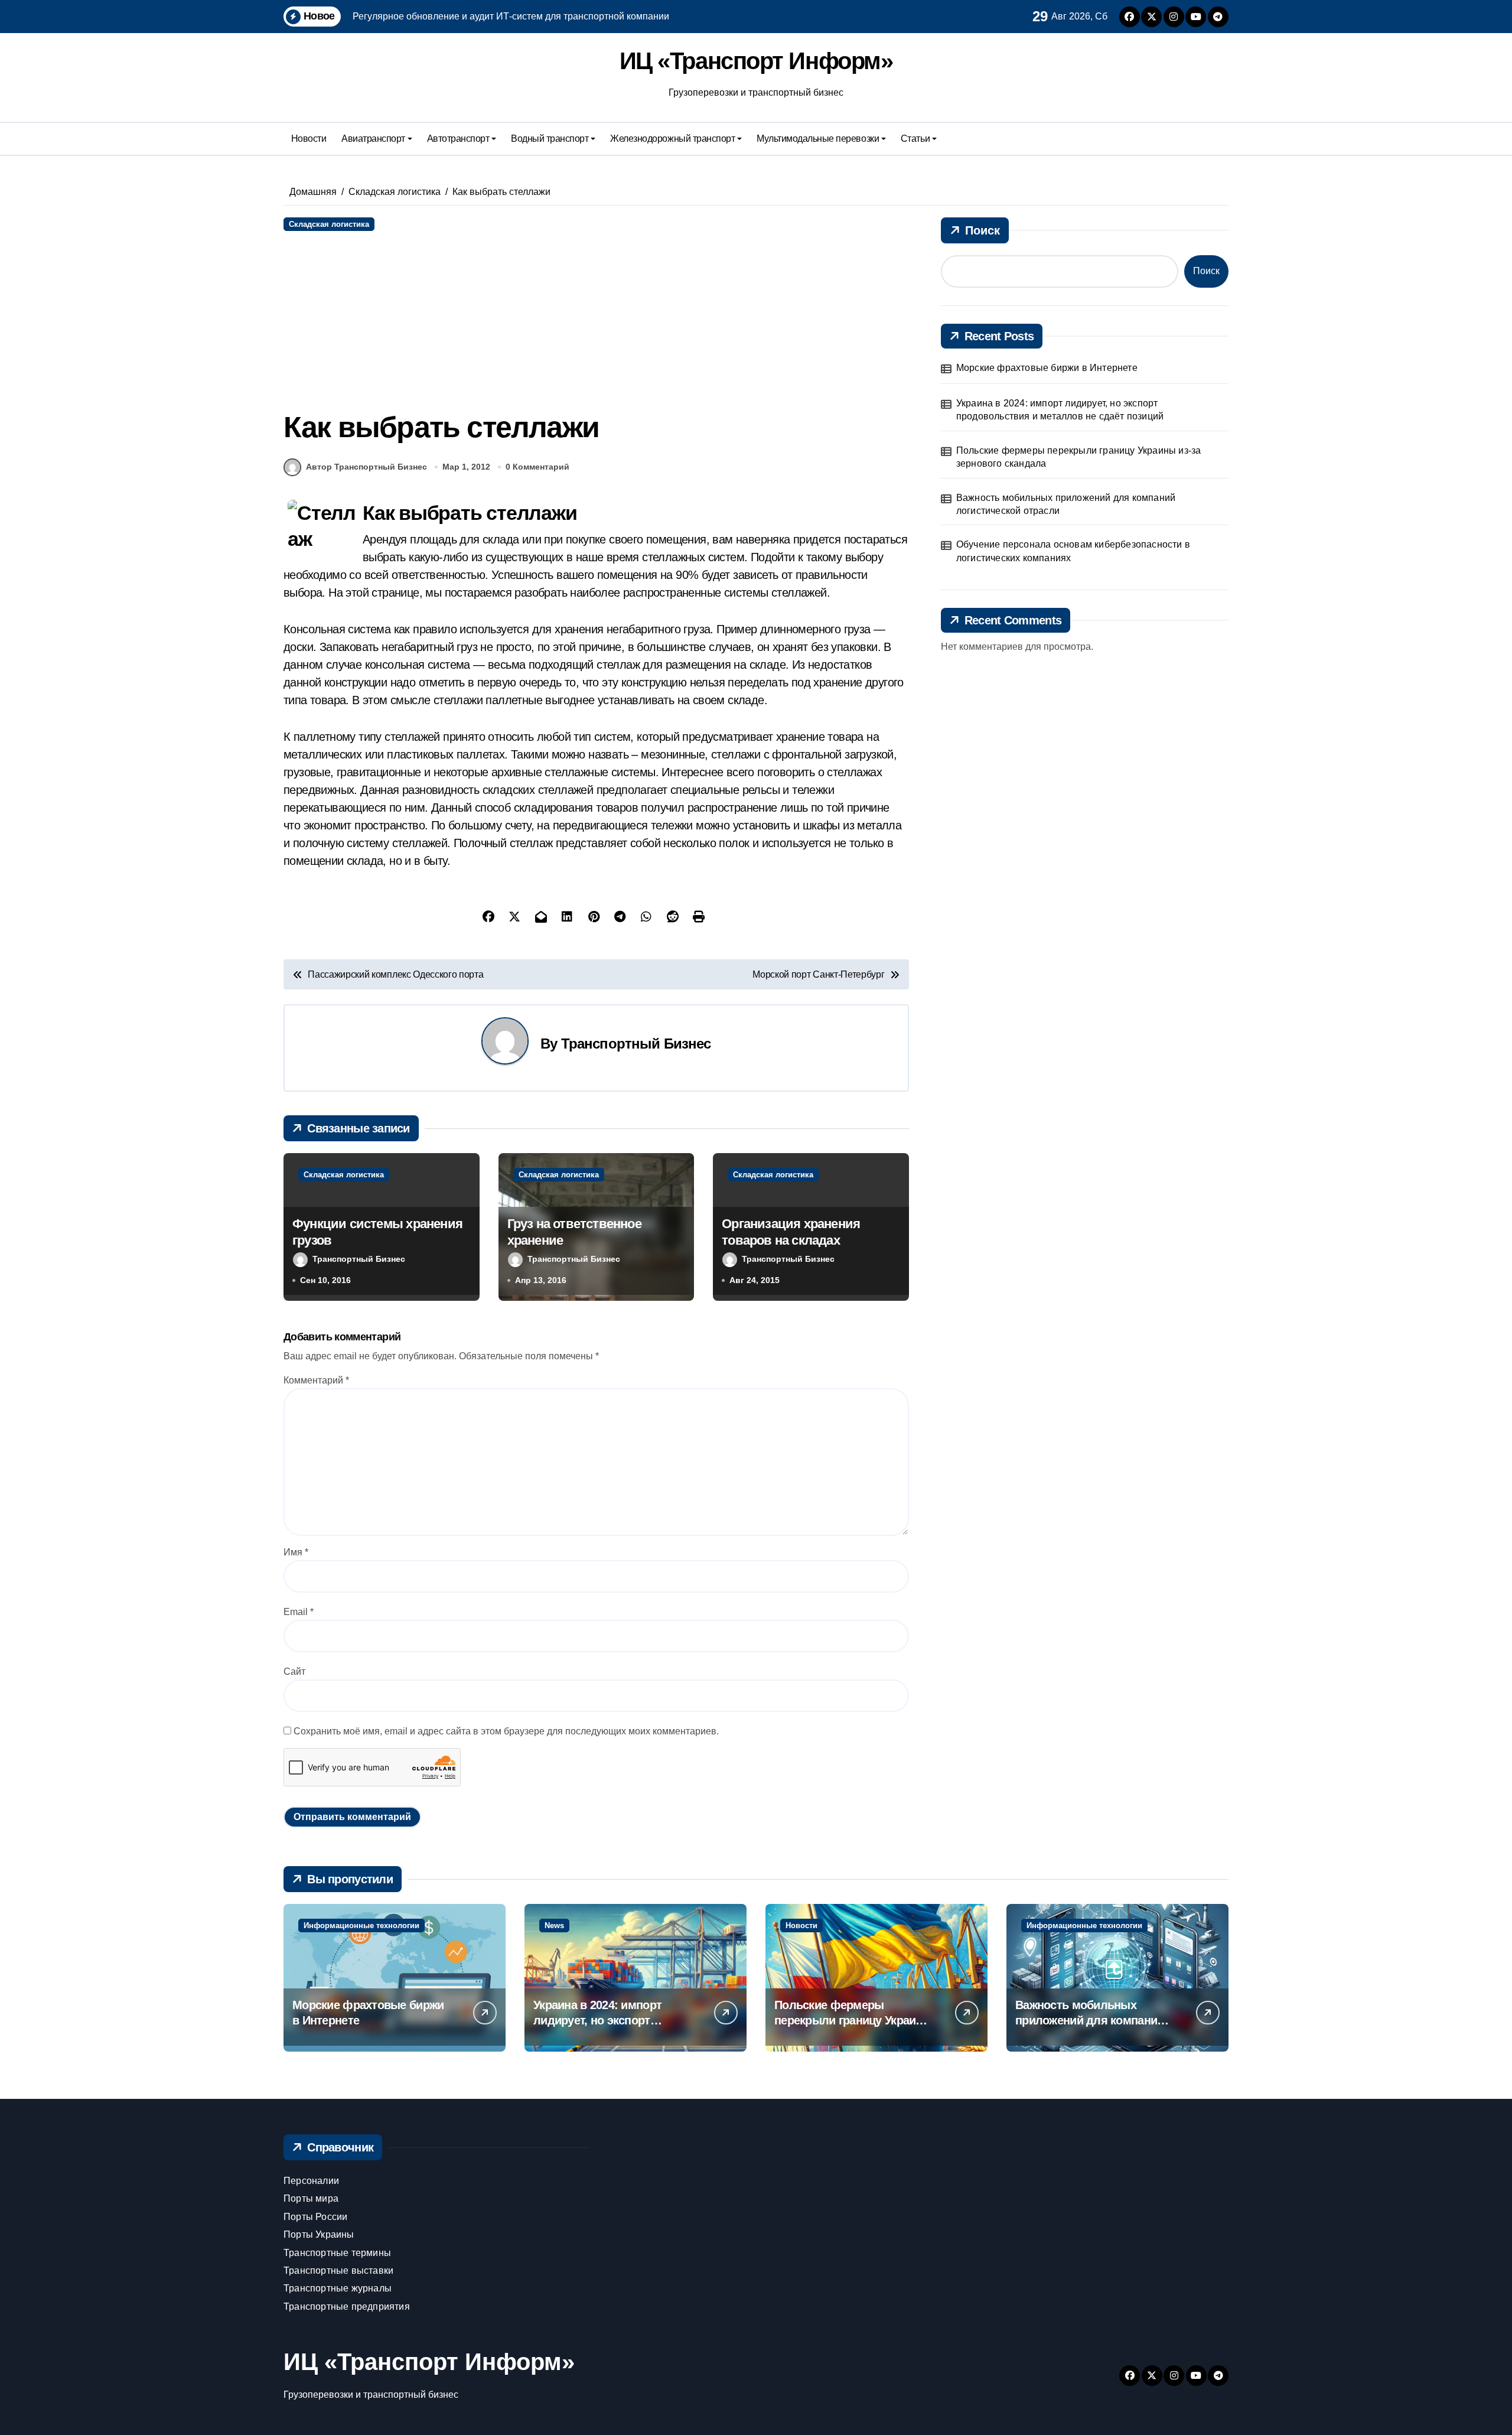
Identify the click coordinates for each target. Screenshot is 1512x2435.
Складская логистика (329, 224)
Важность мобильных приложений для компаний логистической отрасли (1066, 504)
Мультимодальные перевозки (818, 139)
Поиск (983, 230)
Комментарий (316, 1380)
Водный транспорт (550, 139)
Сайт (294, 1671)
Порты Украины (319, 2234)
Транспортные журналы (338, 2288)
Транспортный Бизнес (636, 1044)
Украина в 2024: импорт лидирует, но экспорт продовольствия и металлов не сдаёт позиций (1060, 410)
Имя (296, 1552)
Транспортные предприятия (347, 2307)
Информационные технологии (361, 1925)
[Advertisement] (598, 320)
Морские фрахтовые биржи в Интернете (1047, 368)
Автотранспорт (458, 139)
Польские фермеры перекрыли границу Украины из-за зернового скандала (1079, 457)
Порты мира (311, 2198)
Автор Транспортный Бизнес (366, 467)
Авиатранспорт (373, 139)
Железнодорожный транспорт (672, 139)
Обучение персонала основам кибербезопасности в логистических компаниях (1073, 551)
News (554, 1925)
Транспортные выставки (338, 2270)
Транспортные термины (337, 2253)
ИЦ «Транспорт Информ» (756, 61)
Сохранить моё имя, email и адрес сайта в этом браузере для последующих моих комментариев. (506, 1731)
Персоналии (311, 2181)
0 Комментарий (537, 467)
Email (299, 1612)
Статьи (915, 139)
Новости (309, 139)
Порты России (315, 2217)
